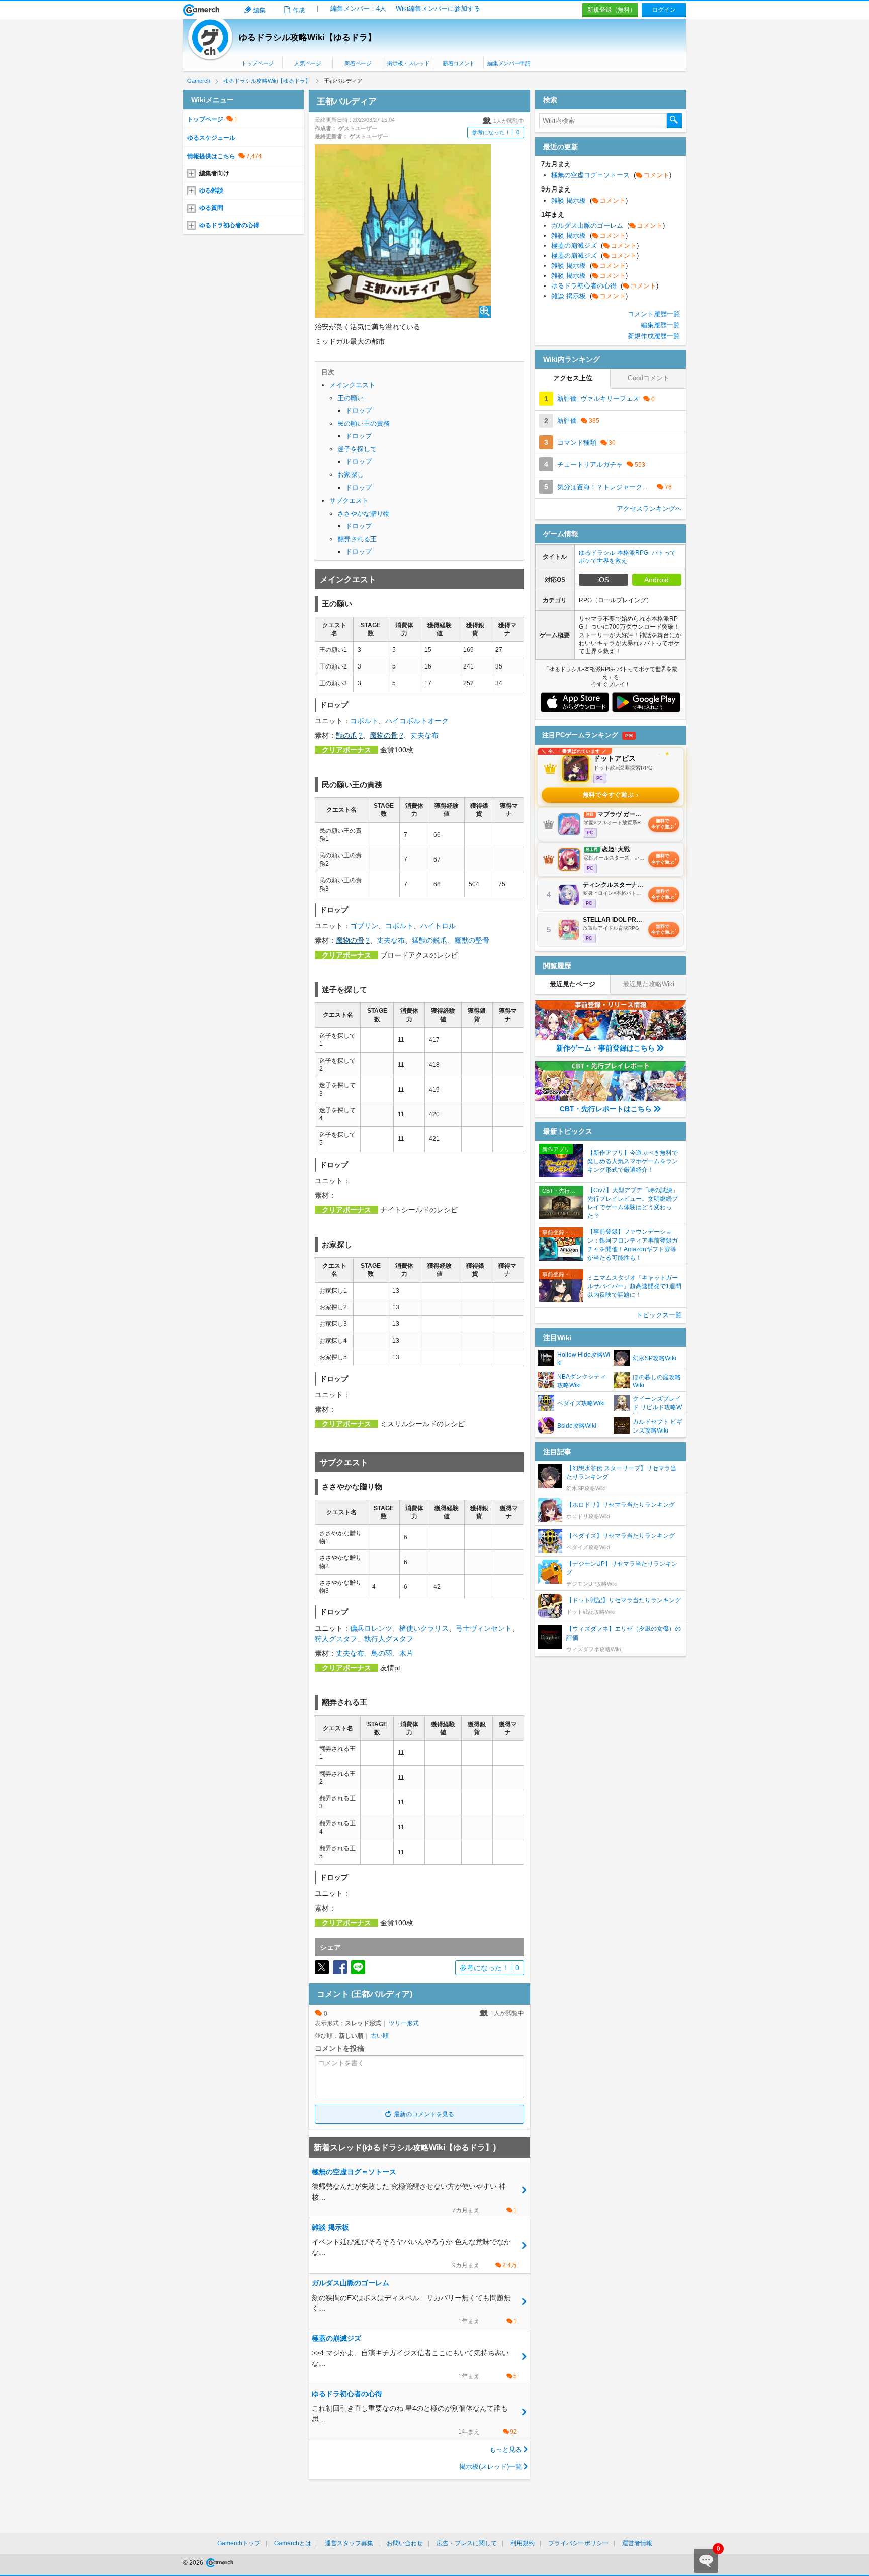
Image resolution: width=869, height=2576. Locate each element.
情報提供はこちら (211, 156)
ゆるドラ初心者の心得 (229, 225)
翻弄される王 (357, 539)
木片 (406, 1653)
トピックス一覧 (659, 1315)
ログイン (664, 10)
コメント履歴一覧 (654, 314)
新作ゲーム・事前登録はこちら (605, 1048)
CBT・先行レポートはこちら (606, 1109)
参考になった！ (496, 132)
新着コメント (459, 63)
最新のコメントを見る (424, 2114)
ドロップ (359, 410)
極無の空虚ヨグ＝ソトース (611, 175)
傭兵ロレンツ (371, 1628)
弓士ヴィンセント (484, 1628)
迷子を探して (357, 449)
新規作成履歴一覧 (654, 336)
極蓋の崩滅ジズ (595, 246)
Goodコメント (648, 378)
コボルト (364, 721)
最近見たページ (573, 984)
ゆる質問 (211, 208)
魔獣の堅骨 (472, 940)
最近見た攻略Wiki (648, 984)
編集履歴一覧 (660, 325)
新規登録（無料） (612, 10)
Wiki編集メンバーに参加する (438, 8)
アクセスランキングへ (649, 508)
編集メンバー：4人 (358, 8)
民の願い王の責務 (364, 423)
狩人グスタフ (336, 1639)
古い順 (380, 2036)
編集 (259, 10)
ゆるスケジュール (211, 138)
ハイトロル (438, 926)
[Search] (674, 121)
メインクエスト (352, 385)
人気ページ (308, 63)
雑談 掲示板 (589, 200)
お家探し (351, 475)
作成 (299, 10)
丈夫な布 (424, 735)
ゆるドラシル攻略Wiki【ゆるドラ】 (308, 37)
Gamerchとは (293, 2543)
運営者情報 (637, 2543)
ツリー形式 (404, 2023)
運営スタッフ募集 (349, 2543)
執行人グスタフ (389, 1639)
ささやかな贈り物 (364, 513)
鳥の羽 (382, 1653)
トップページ (257, 63)
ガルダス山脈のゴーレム (608, 225)
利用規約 (523, 2543)
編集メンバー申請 (509, 63)
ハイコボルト (406, 721)
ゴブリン (364, 926)
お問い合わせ (405, 2543)
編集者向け (214, 173)
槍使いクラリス (424, 1628)
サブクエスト (349, 500)
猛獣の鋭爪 (429, 940)
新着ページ (358, 63)
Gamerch (201, 10)
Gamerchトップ (239, 2543)
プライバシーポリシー (578, 2543)
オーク (438, 721)
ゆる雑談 (211, 190)
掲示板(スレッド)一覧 (491, 2467)
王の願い (351, 398)
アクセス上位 (573, 378)
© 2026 (194, 2563)
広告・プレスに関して (467, 2543)
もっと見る (506, 2450)
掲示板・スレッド (408, 63)
